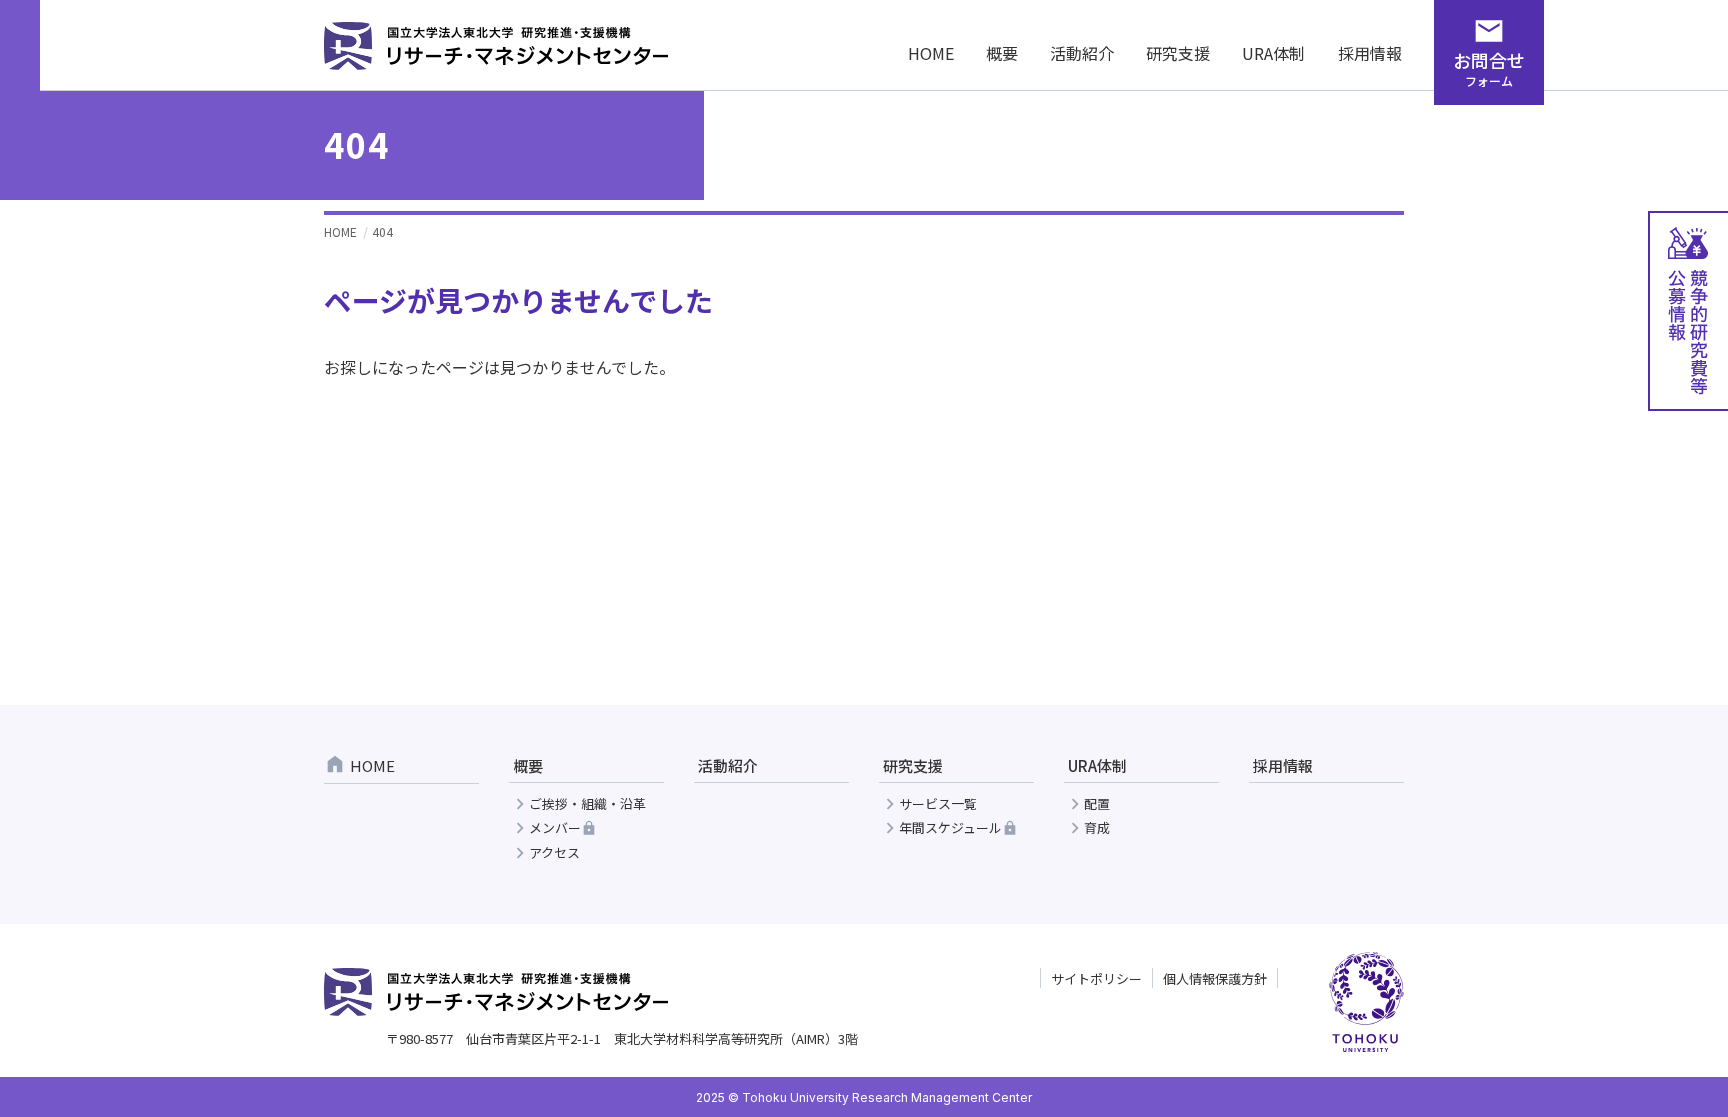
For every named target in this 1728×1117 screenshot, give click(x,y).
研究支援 (1178, 53)
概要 (1002, 53)
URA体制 (1273, 53)
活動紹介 (1082, 53)
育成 (1097, 828)
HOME (931, 53)
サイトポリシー (1096, 978)
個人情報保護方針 (1215, 978)
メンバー (555, 829)
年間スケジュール (950, 829)
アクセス (554, 853)
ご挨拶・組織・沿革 (587, 804)
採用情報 (1370, 53)
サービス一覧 (938, 804)
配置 (1097, 804)
